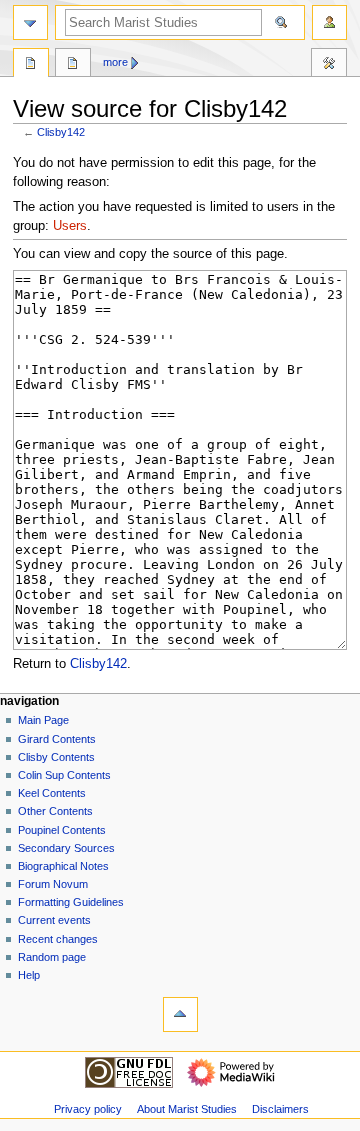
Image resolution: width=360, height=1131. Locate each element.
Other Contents (55, 811)
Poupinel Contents (62, 830)
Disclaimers (280, 1109)
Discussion (73, 65)
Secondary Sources (66, 848)
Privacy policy (88, 1109)
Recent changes (58, 939)
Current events (54, 920)
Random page (52, 957)
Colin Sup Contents (64, 775)
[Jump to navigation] (30, 22)
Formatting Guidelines (71, 902)
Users (70, 226)
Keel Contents (52, 793)
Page (31, 65)
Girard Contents (57, 739)
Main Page (43, 720)
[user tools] (329, 22)
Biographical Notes (63, 866)
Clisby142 (61, 132)
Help (29, 975)
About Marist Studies (187, 1109)
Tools (329, 65)
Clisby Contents (56, 757)
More (115, 62)
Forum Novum (53, 884)
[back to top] (180, 1014)
